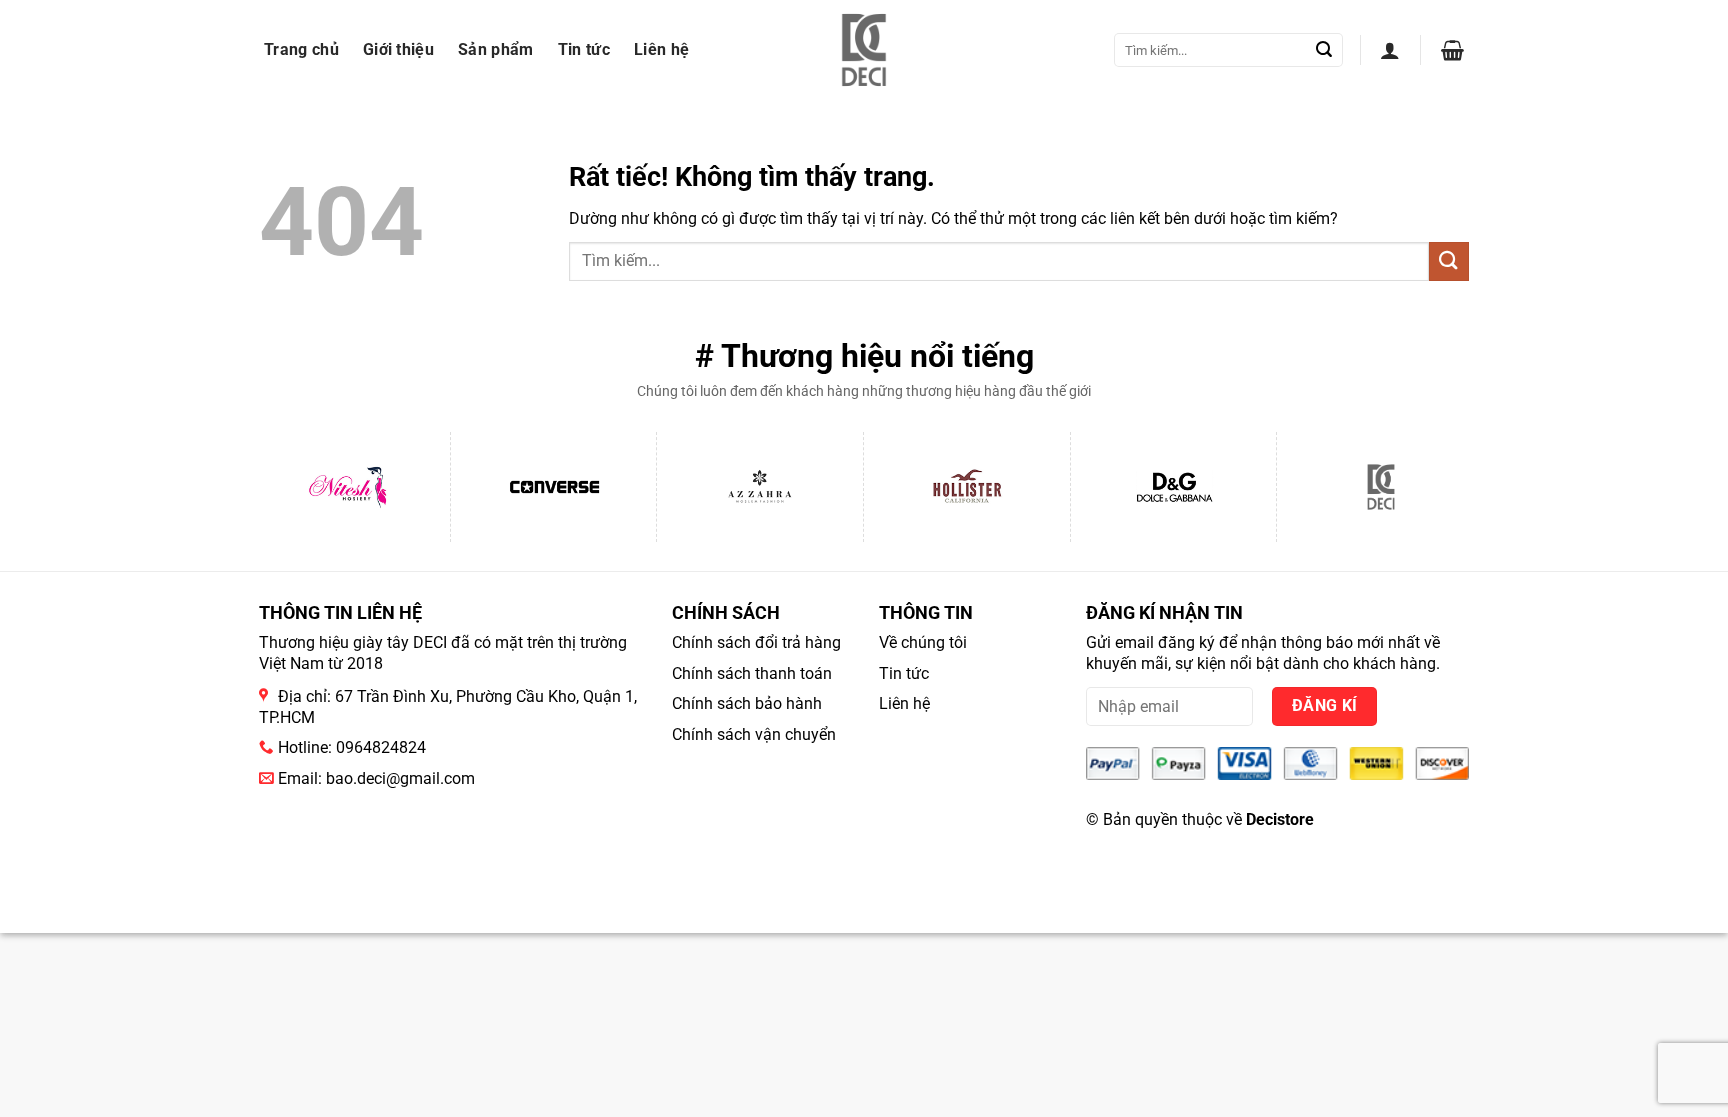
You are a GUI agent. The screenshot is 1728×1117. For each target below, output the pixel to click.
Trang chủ (301, 49)
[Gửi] (1324, 50)
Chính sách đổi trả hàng (756, 642)
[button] (1390, 50)
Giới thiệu (398, 49)
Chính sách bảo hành (747, 703)
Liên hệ (661, 49)
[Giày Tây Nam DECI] (864, 50)
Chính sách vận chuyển (754, 734)
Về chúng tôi (923, 642)
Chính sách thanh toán (752, 673)
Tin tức (584, 49)
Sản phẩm (496, 49)
